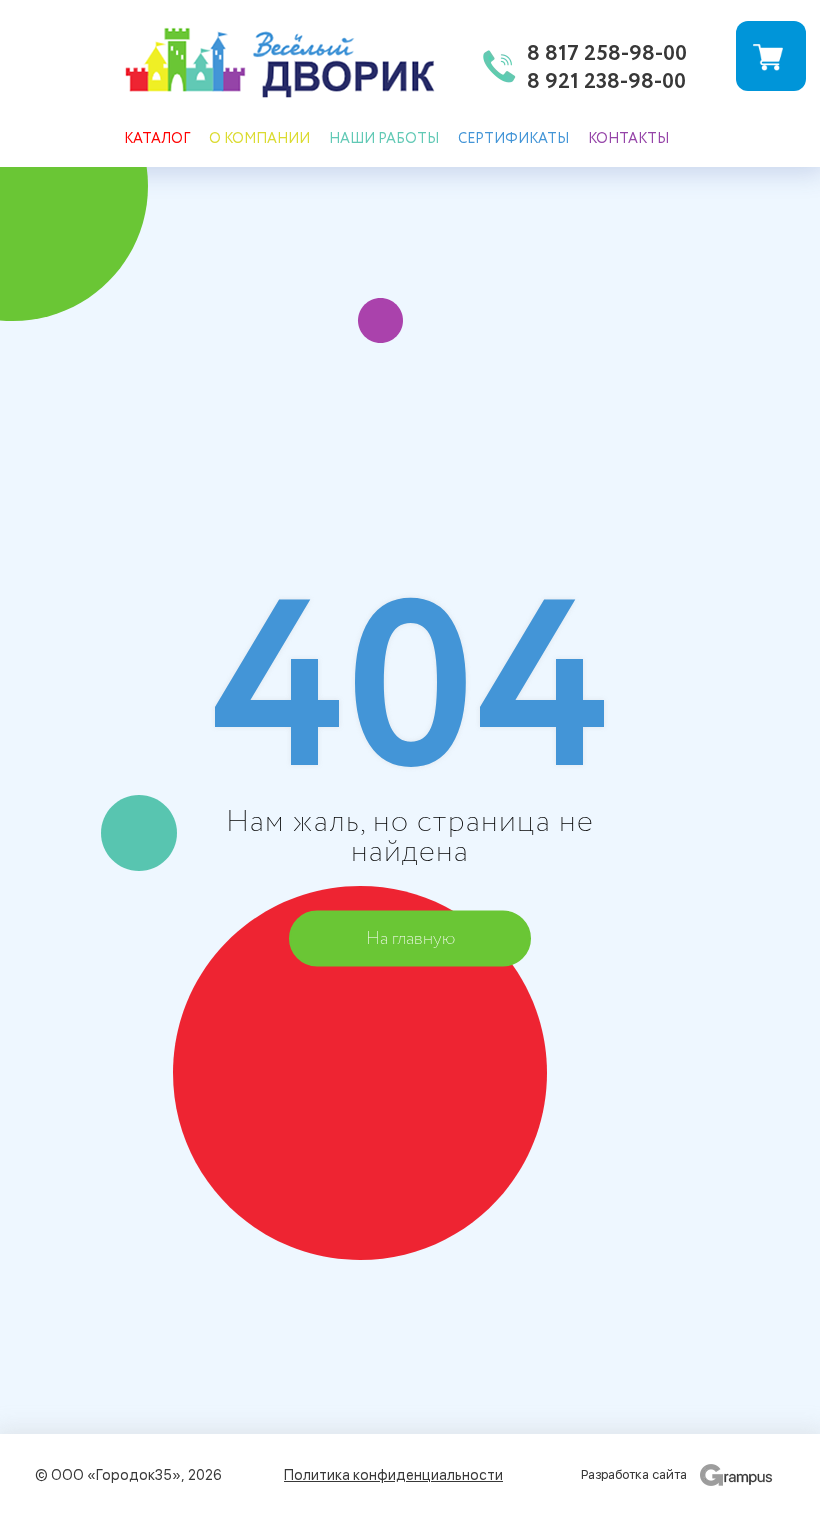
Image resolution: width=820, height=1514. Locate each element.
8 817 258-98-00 (607, 55)
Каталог (157, 139)
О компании (259, 139)
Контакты (628, 139)
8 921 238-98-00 (606, 83)
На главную (410, 938)
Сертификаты (513, 139)
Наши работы (384, 139)
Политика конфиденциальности (393, 1475)
